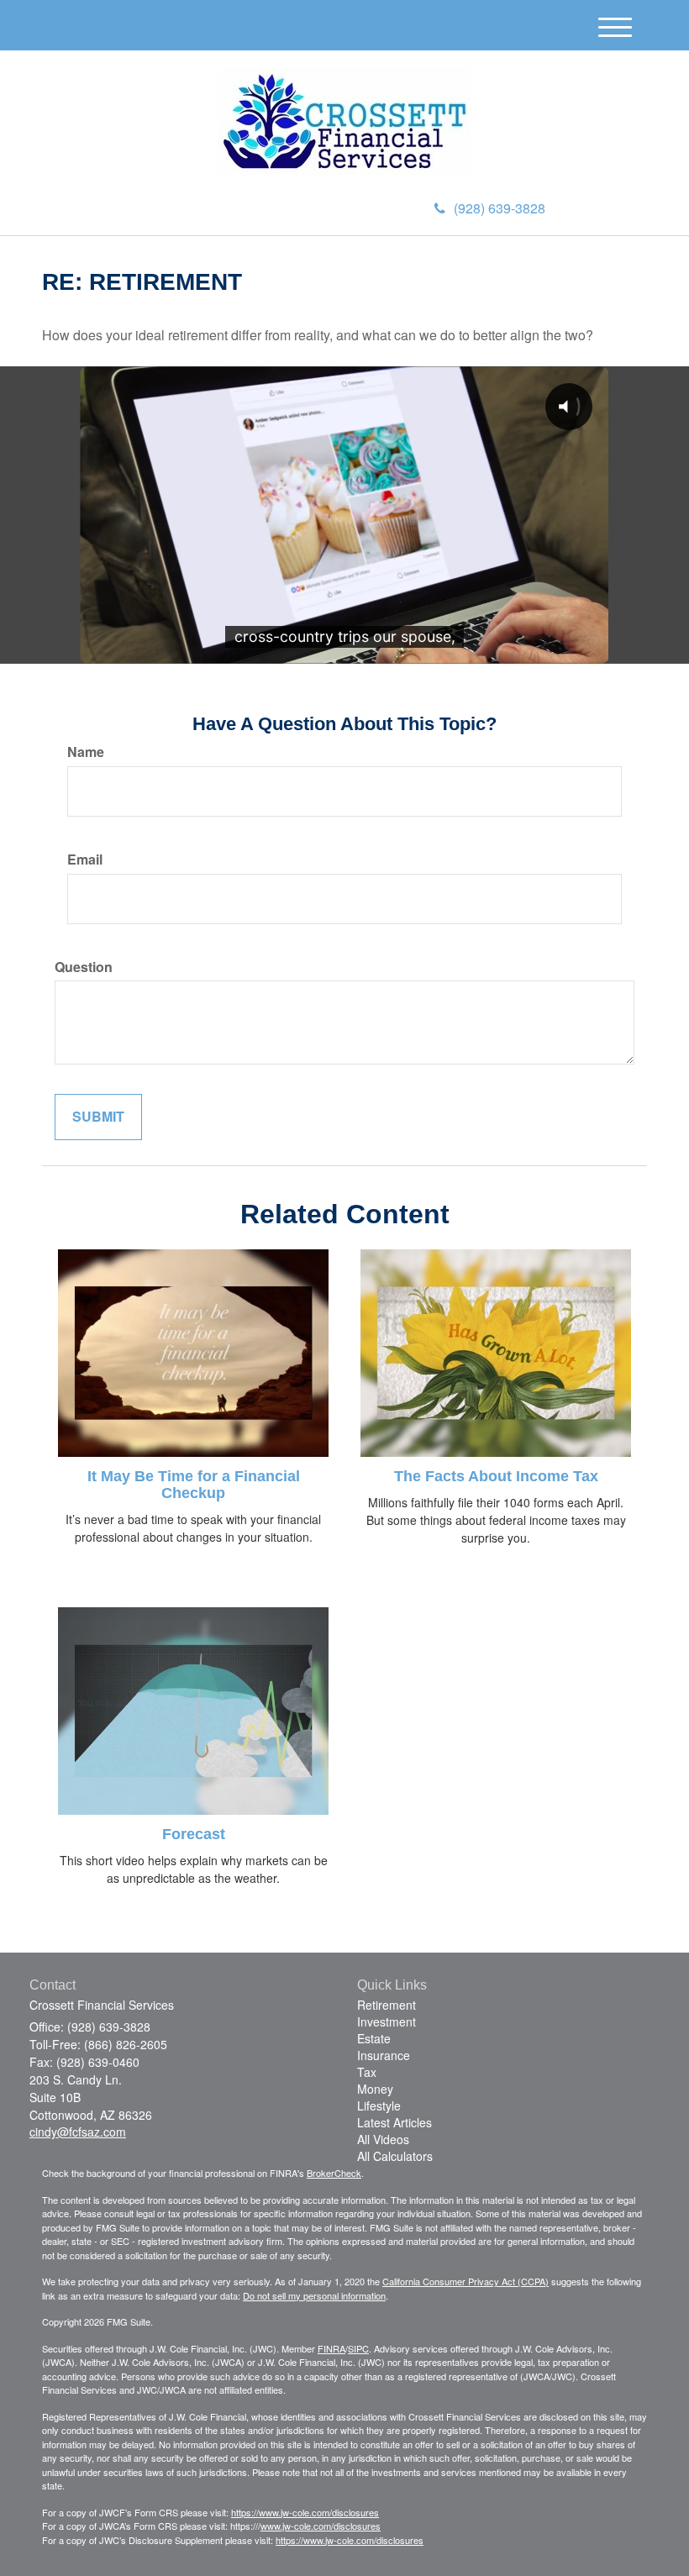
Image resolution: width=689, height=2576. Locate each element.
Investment (387, 2021)
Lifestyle (379, 2105)
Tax (367, 2072)
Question (84, 967)
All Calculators (395, 2156)
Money (375, 2089)
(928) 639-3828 (500, 208)
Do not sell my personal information (314, 2295)
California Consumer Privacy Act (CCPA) (465, 2281)
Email (85, 860)
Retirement (387, 2005)
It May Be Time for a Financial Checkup (194, 1485)
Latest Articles (394, 2122)
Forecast (194, 1834)
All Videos (383, 2139)
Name (86, 752)
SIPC (358, 2348)
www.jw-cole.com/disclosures (321, 2526)
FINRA (331, 2348)
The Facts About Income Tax (496, 1476)
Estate (374, 2038)
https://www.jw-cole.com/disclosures (305, 2512)
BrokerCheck (334, 2173)
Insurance (384, 2055)
